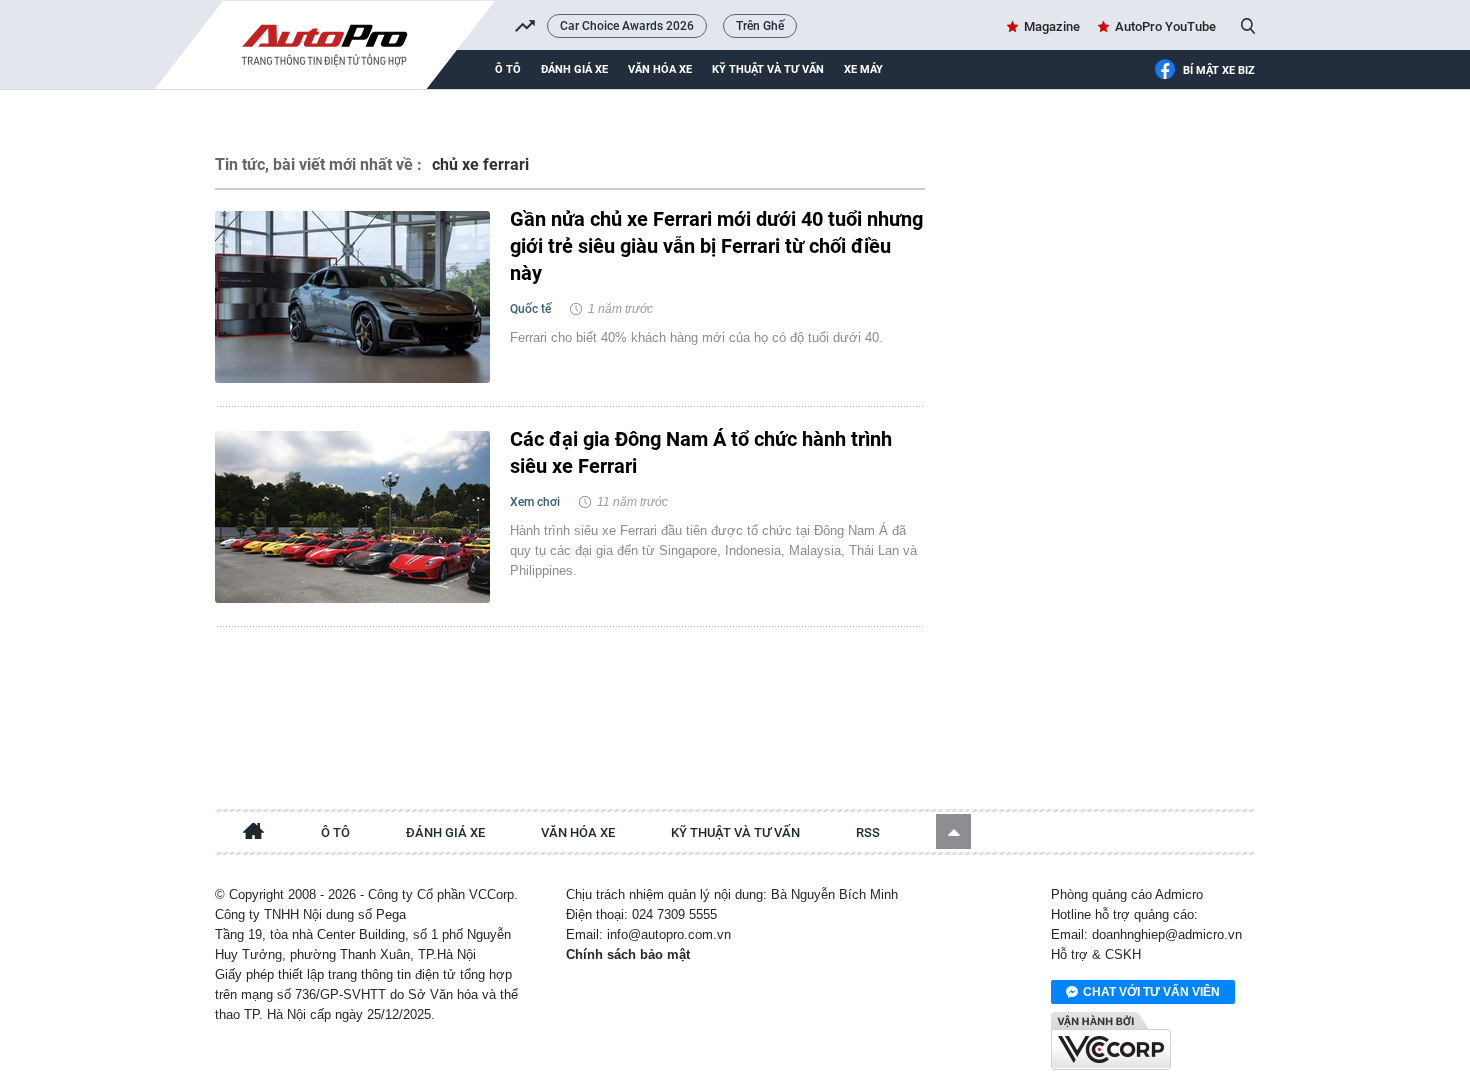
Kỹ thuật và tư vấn (768, 69)
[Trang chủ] (254, 834)
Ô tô (508, 69)
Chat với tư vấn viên (1151, 992)
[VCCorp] (1111, 1041)
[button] (953, 831)
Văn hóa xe (660, 69)
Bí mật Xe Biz (1219, 70)
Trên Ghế (760, 26)
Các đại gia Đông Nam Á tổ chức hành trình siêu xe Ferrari (701, 452)
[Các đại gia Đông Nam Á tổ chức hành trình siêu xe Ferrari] (352, 517)
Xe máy (863, 69)
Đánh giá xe (574, 69)
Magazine (1052, 26)
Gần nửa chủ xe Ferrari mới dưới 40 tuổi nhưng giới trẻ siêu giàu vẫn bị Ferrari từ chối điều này (716, 246)
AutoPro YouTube (1165, 26)
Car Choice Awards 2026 (627, 26)
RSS (868, 832)
